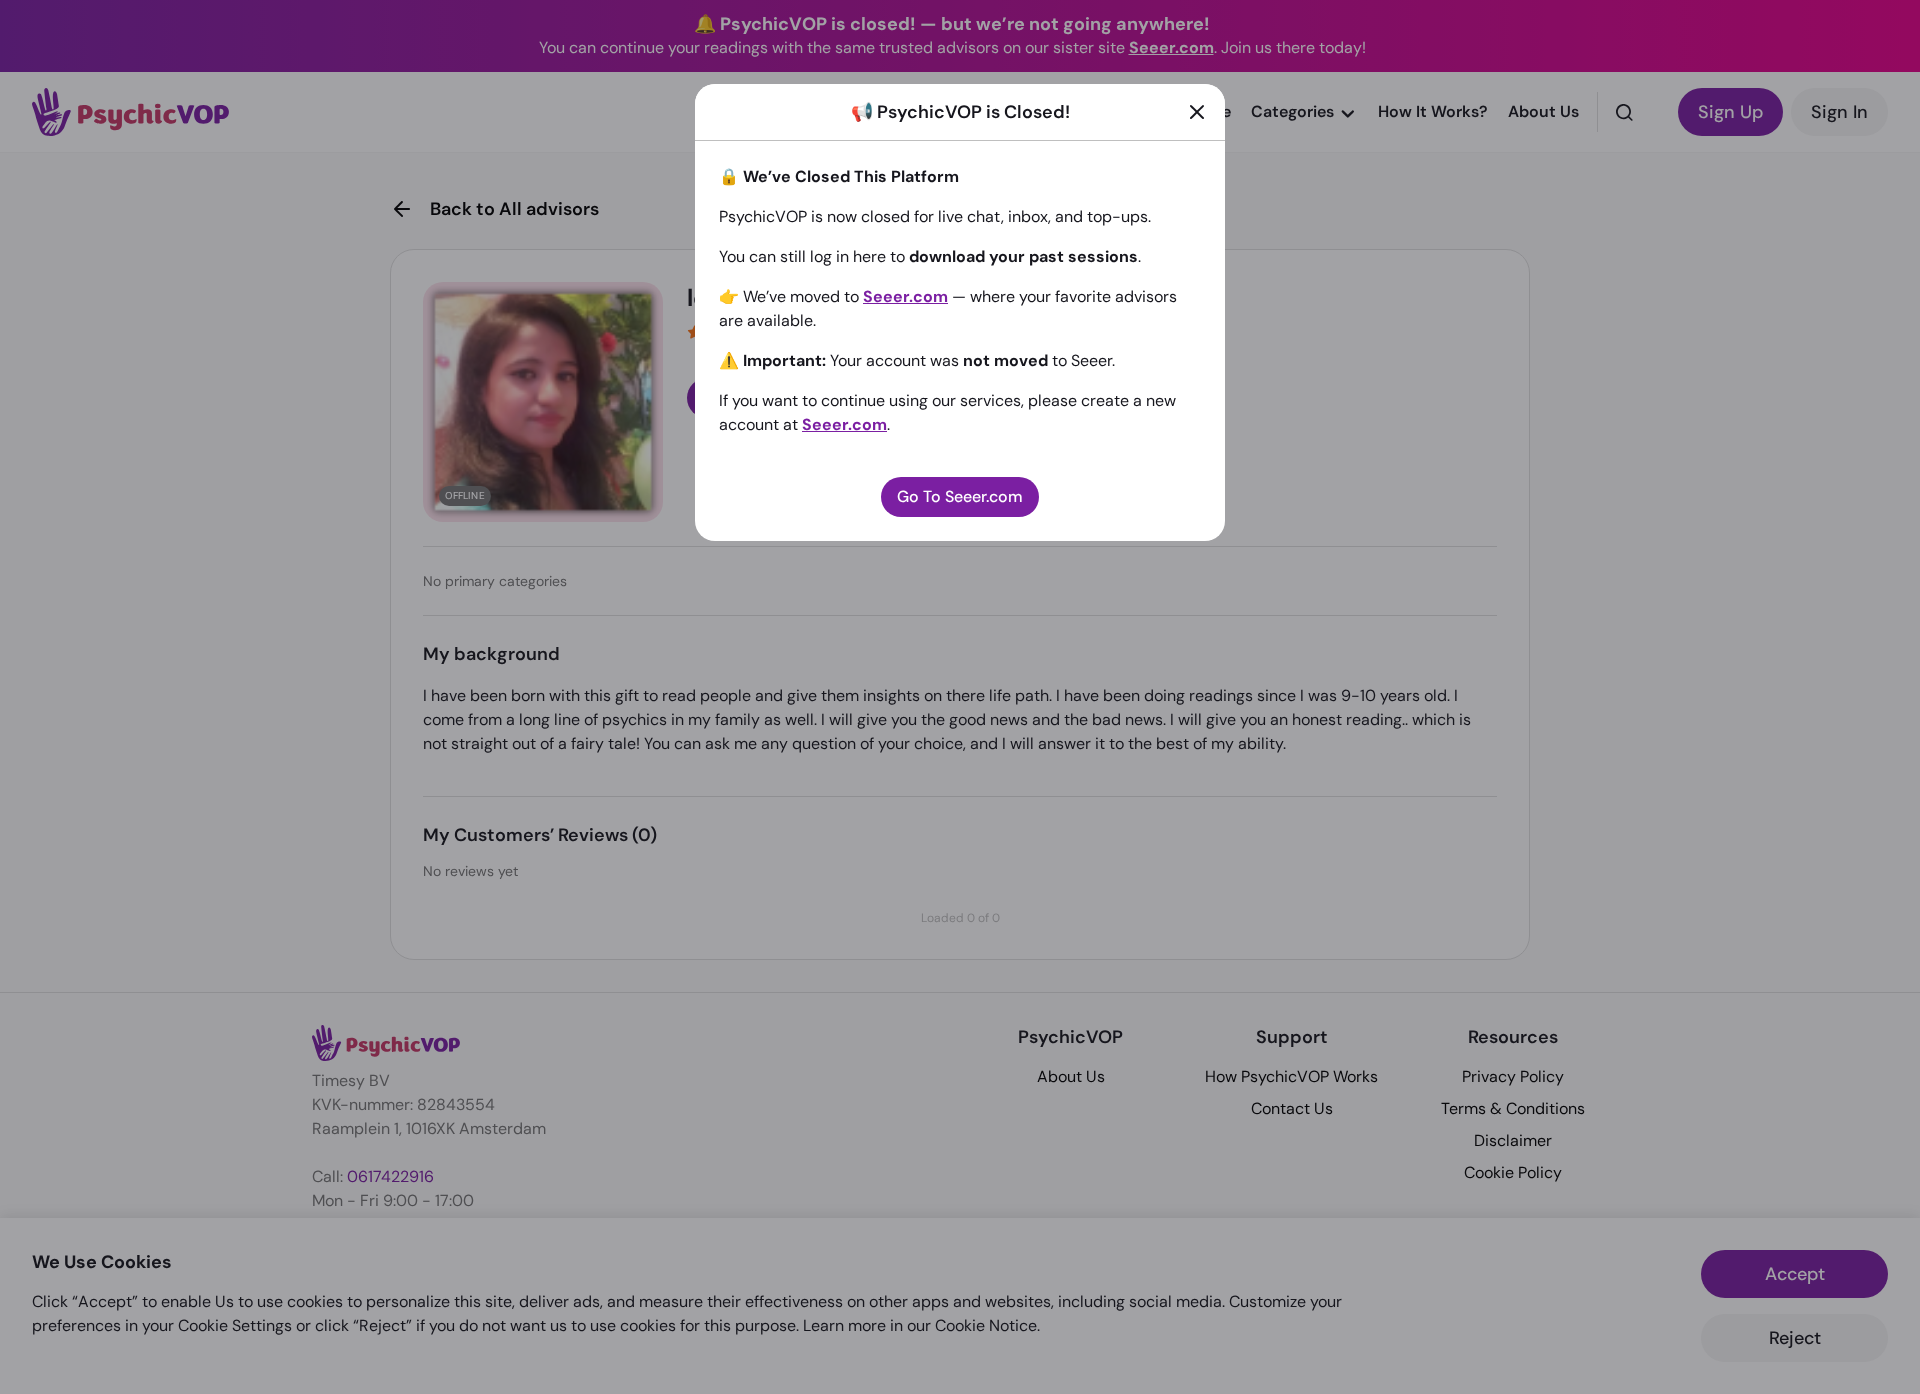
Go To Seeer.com (960, 496)
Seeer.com (905, 296)
